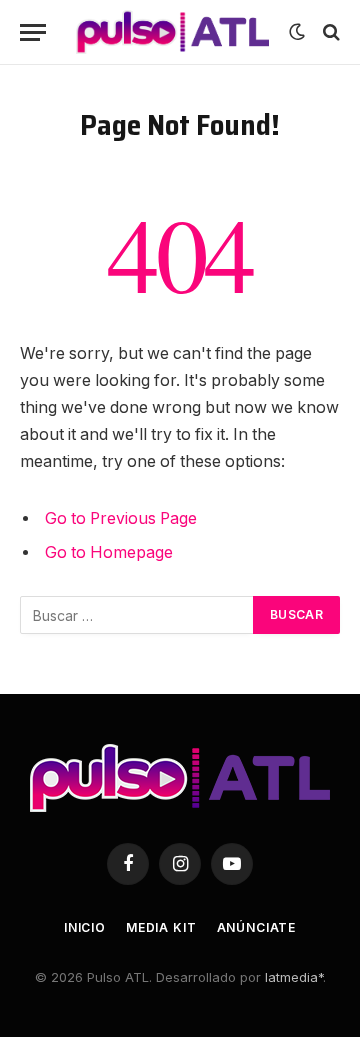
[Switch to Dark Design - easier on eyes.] (297, 32)
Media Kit (161, 927)
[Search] (329, 32)
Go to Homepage (109, 552)
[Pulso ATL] (172, 32)
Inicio (85, 927)
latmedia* (294, 977)
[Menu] (33, 32)
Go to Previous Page (121, 518)
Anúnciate (257, 927)
